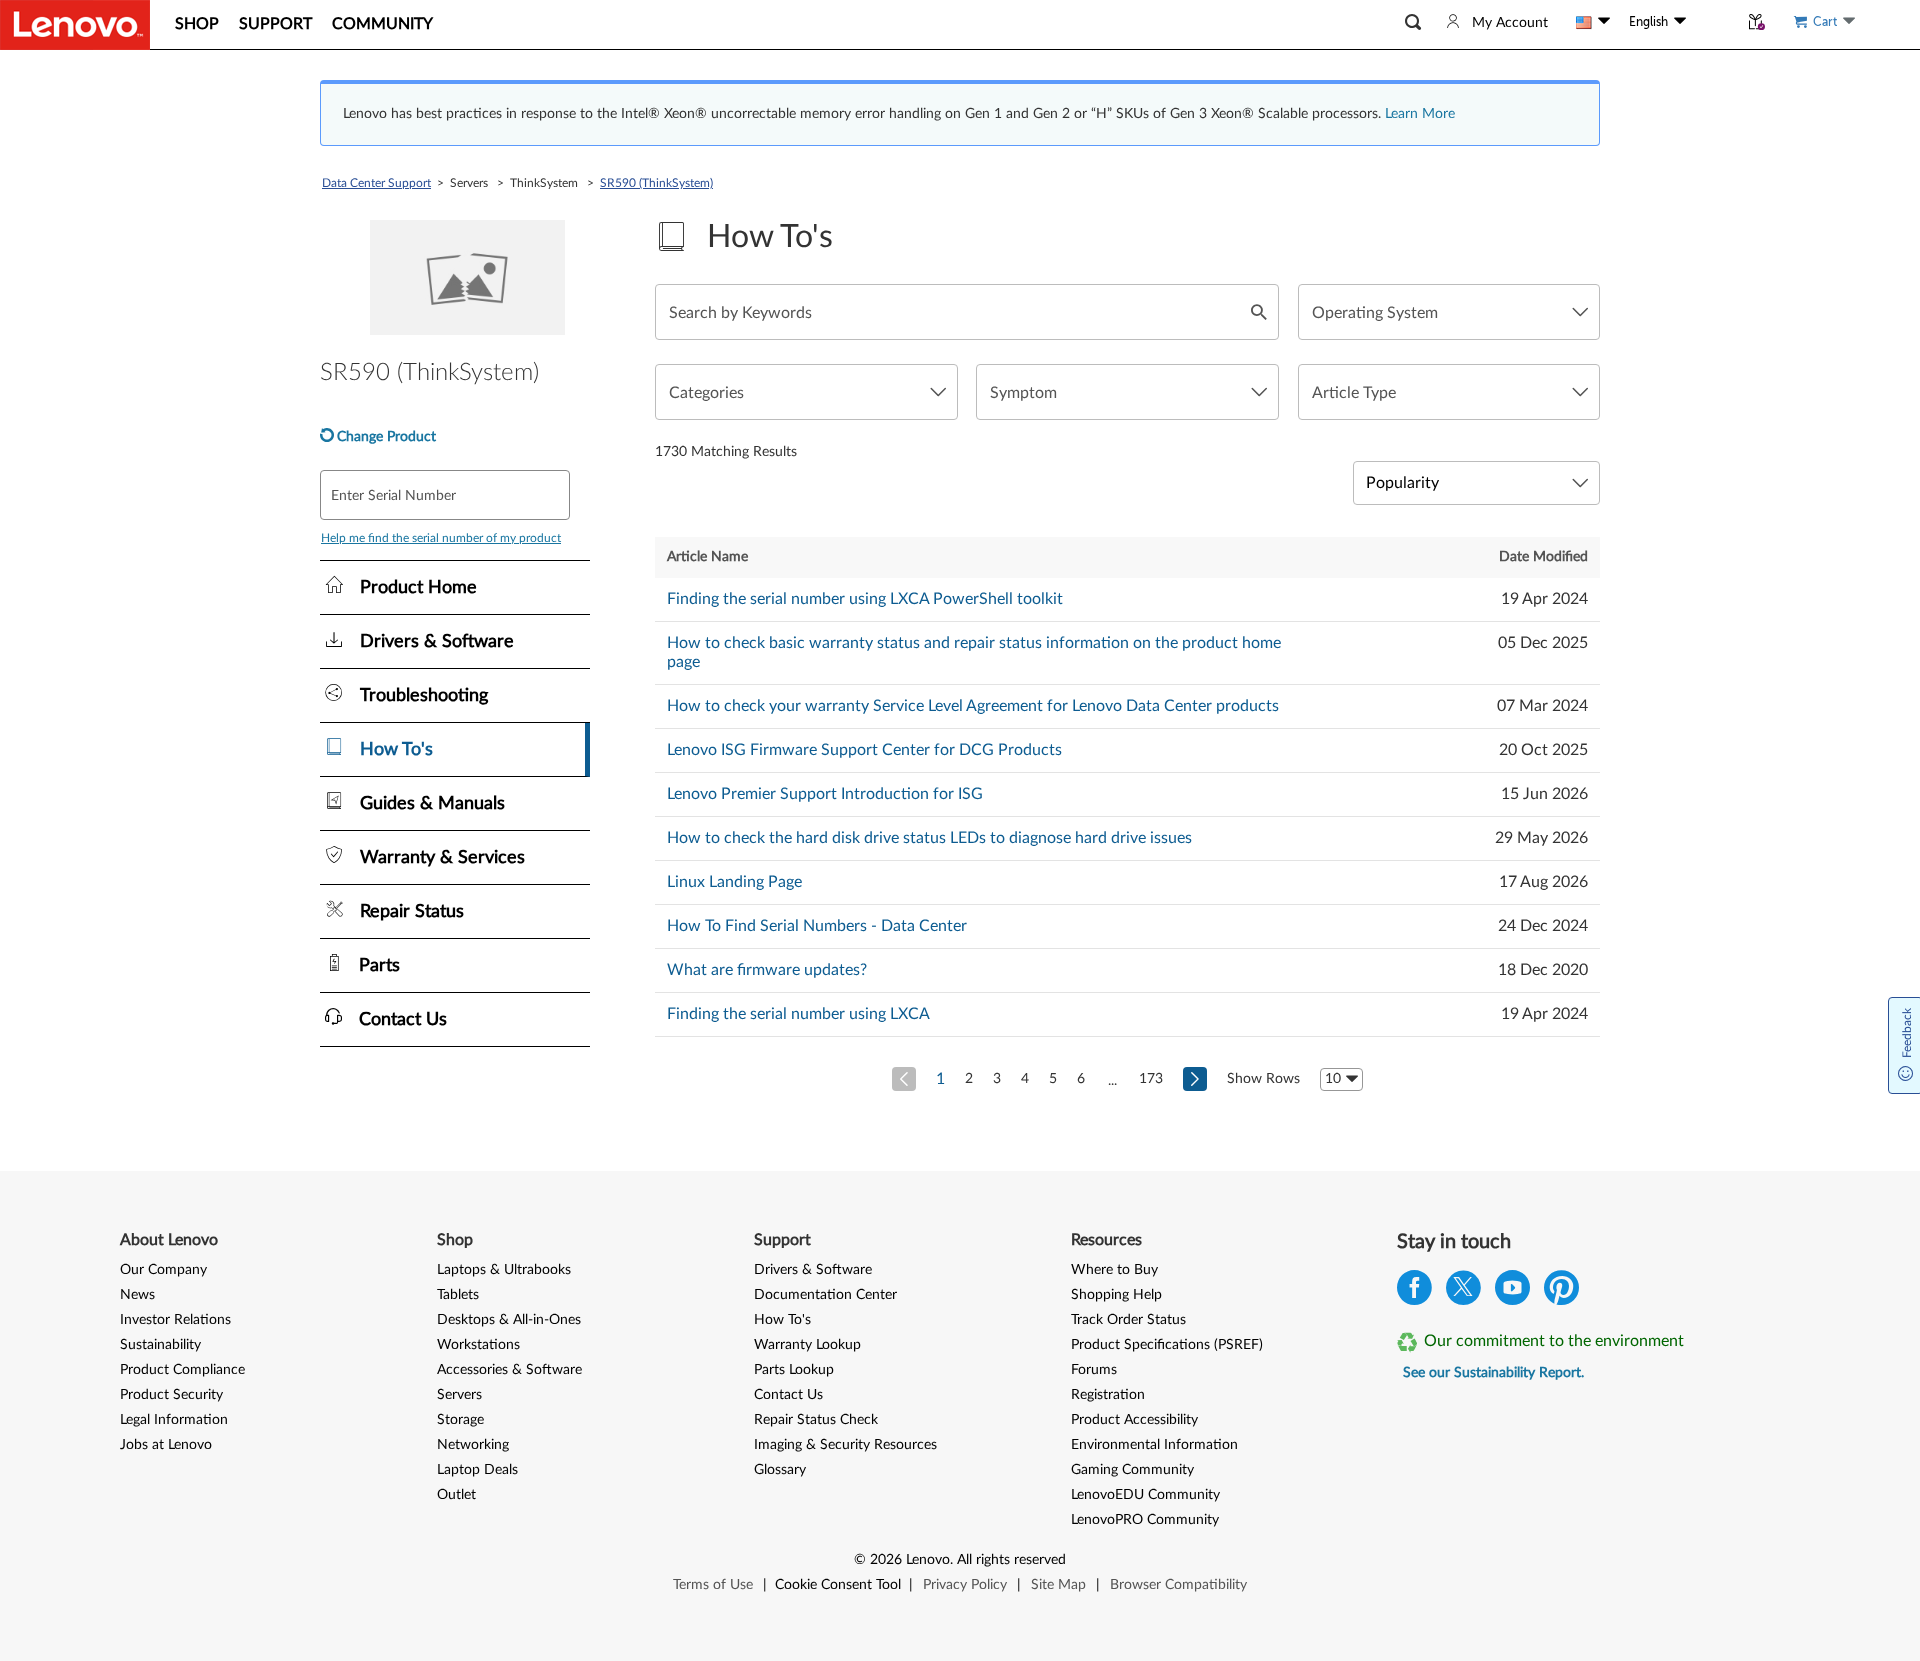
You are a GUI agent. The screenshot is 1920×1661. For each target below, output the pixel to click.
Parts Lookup (794, 1370)
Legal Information (174, 1420)
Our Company (163, 1270)
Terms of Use (713, 1585)
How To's (782, 1320)
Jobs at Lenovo (166, 1445)
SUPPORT (275, 24)
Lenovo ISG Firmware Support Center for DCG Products (864, 750)
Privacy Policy (965, 1585)
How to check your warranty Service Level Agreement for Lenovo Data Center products (973, 706)
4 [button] (1025, 1079)
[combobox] (1449, 312)
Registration (1108, 1395)
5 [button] (1053, 1079)
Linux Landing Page (734, 882)
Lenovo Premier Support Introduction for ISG (825, 794)
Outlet (456, 1495)
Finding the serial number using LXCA (798, 1014)
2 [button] (969, 1079)
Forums (1094, 1370)
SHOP (197, 24)
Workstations (478, 1345)
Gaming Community (1132, 1470)
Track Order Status (1128, 1320)
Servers (459, 1395)
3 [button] (997, 1079)
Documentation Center (825, 1295)
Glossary (780, 1470)
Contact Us (788, 1395)
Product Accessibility (1134, 1420)
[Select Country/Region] (1593, 22)
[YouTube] (1512, 1292)
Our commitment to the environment (1554, 1341)
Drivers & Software (813, 1270)
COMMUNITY (382, 24)
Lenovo (928, 1560)
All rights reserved (1011, 1560)
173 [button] (1151, 1079)
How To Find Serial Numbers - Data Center (817, 926)
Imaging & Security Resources (845, 1445)
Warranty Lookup (807, 1345)
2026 (886, 1560)
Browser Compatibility (1178, 1585)
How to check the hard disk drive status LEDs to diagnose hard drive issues (929, 838)
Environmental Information (1154, 1445)
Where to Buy (1114, 1270)
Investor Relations (175, 1320)
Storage (460, 1420)
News (137, 1295)
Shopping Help (1116, 1295)
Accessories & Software (509, 1370)
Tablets (458, 1295)
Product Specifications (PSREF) (1167, 1345)
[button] (1413, 22)
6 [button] (1081, 1079)
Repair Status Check (816, 1420)
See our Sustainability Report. (1493, 1373)
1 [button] (940, 1079)
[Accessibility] (1712, 22)
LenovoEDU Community (1145, 1495)
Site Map (1058, 1585)
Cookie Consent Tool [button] (838, 1585)
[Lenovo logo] (75, 25)
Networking (473, 1445)
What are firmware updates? (767, 970)
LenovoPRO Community (1145, 1520)
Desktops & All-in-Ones (509, 1320)
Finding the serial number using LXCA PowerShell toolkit (865, 599)
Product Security (171, 1395)
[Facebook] (1414, 1292)
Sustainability (160, 1345)
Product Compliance (182, 1370)
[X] (1463, 1292)
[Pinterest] (1561, 1292)
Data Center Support (376, 183)
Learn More (1420, 114)
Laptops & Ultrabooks (504, 1270)
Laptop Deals (477, 1470)
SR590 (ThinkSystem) (656, 183)
